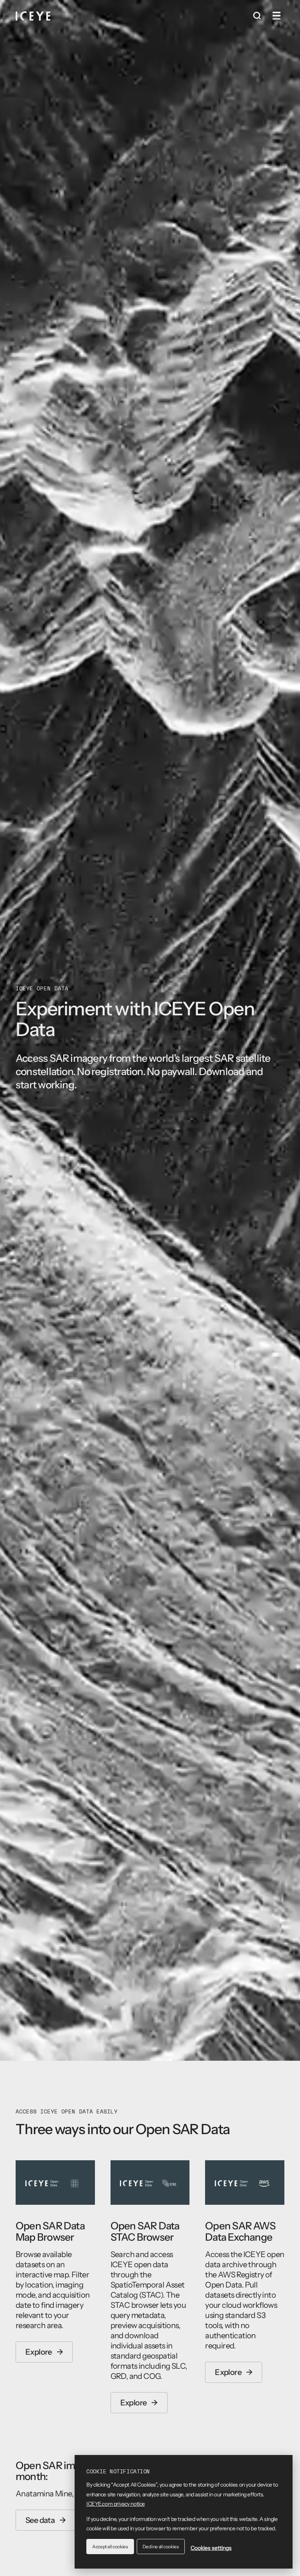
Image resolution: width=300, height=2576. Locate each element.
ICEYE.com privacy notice (116, 2504)
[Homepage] (33, 16)
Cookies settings (211, 2548)
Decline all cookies (161, 2547)
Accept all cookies (110, 2547)
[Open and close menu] (277, 16)
